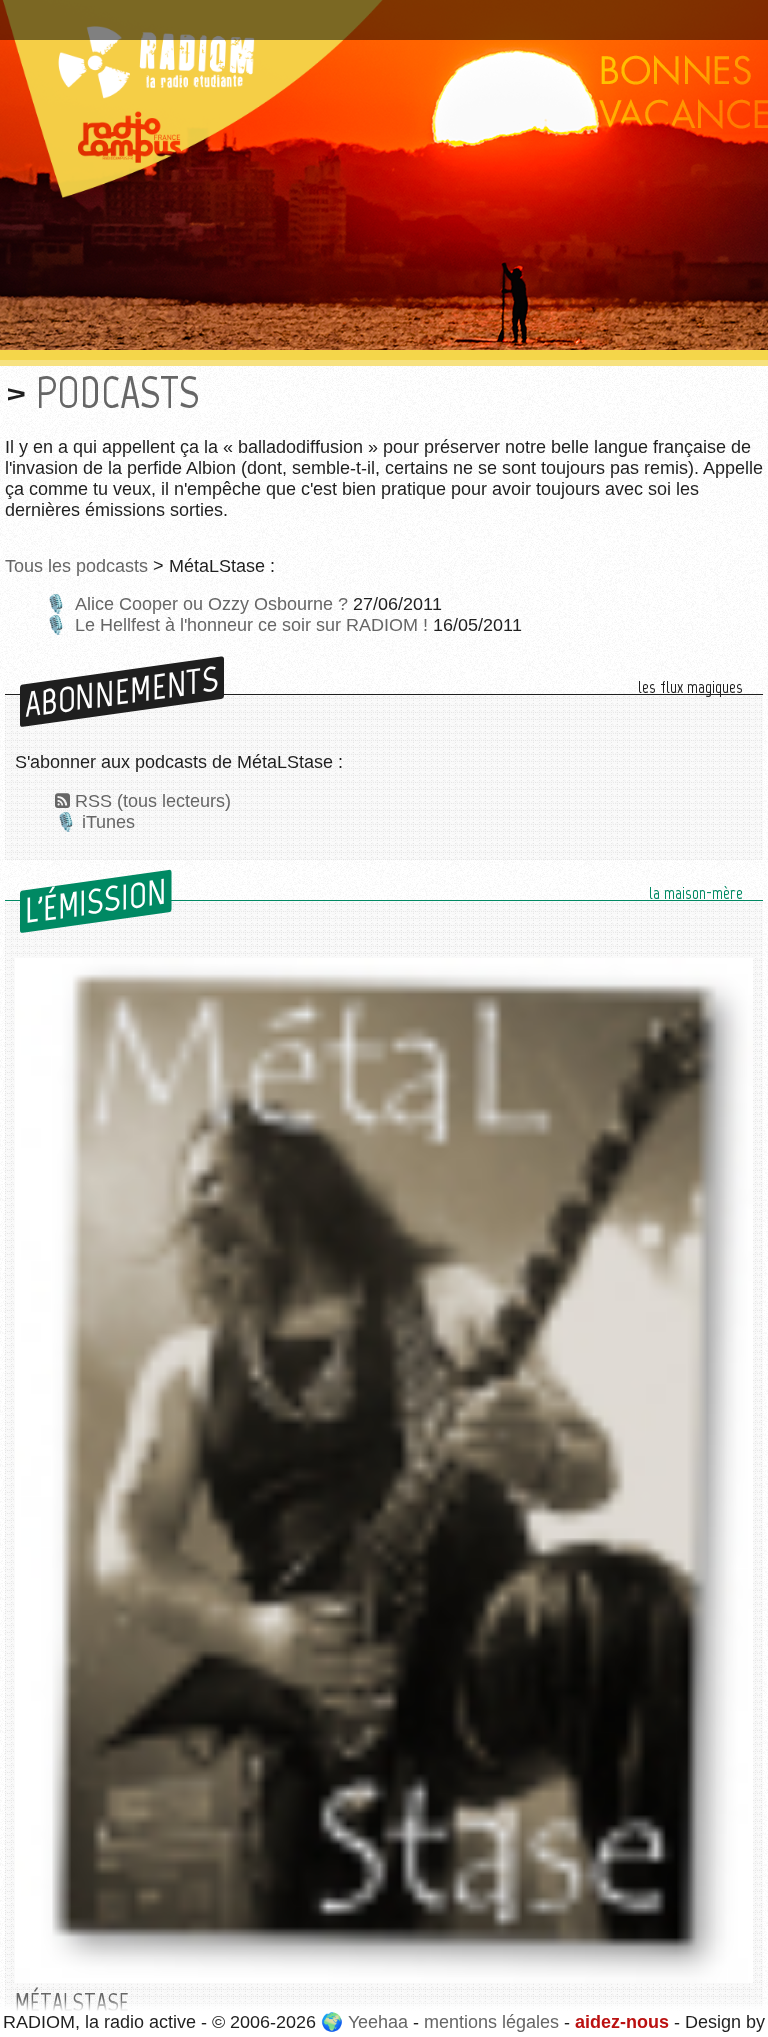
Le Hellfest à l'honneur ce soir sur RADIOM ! (251, 625)
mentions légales (491, 2022)
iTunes (108, 822)
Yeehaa (378, 2022)
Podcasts (117, 392)
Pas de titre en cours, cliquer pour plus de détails (213, 13)
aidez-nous (622, 2022)
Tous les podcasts (76, 566)
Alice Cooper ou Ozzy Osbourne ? (211, 604)
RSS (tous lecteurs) (153, 801)
